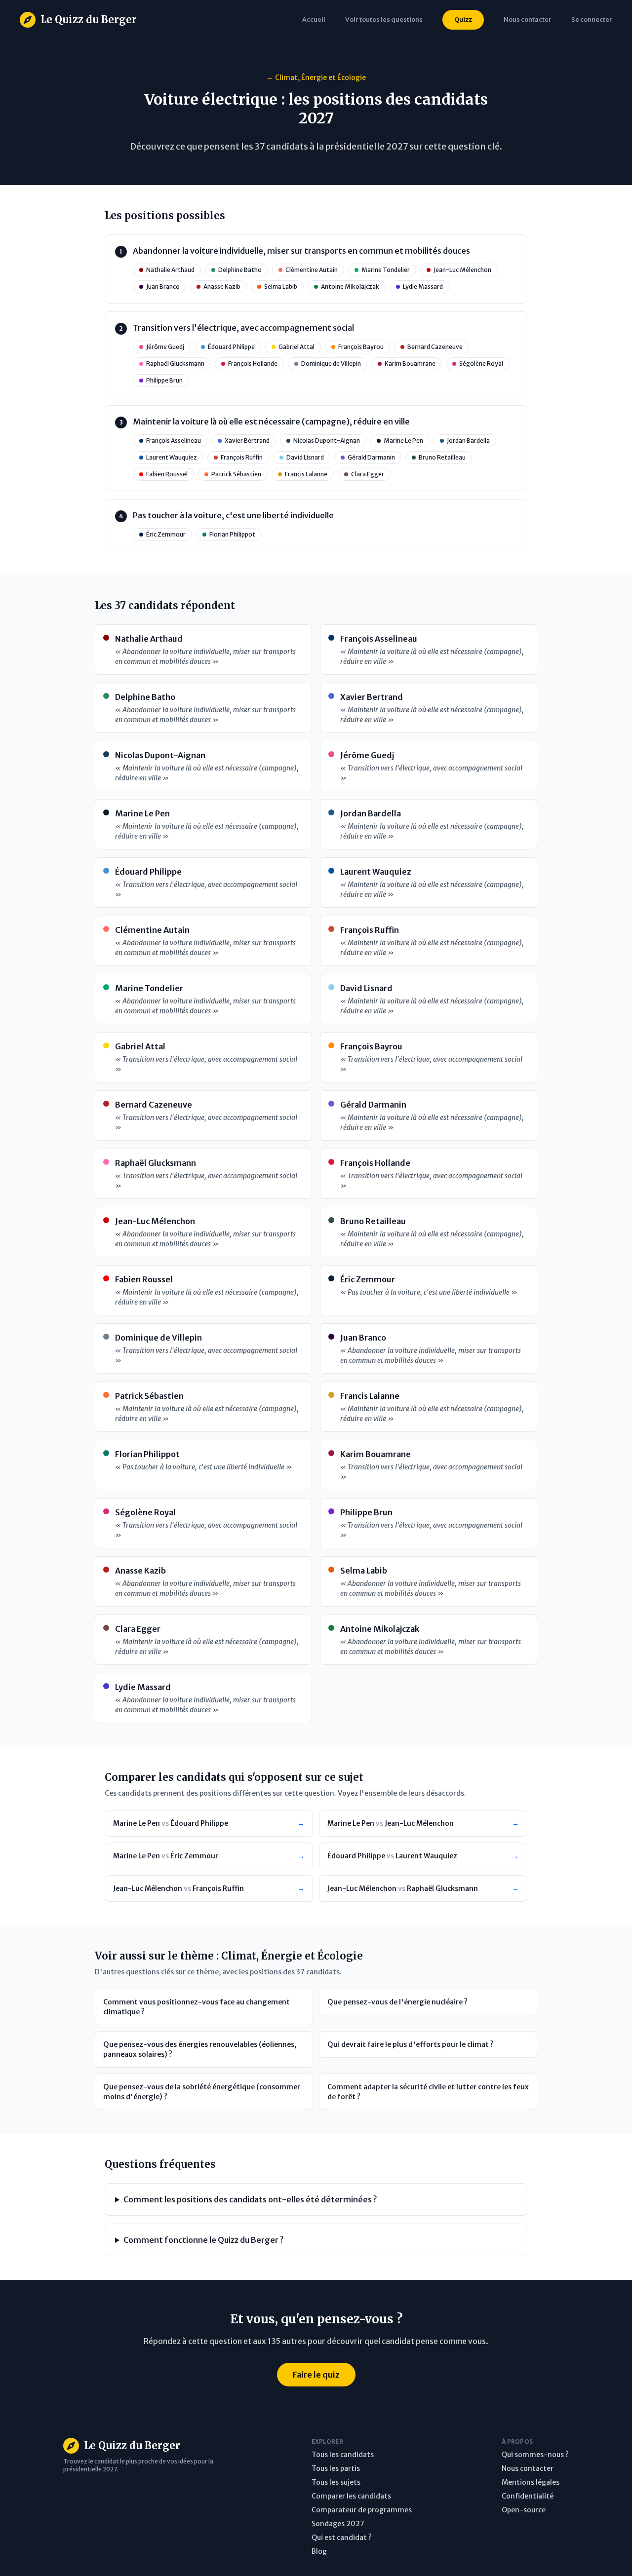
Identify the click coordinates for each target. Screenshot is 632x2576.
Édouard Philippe (231, 347)
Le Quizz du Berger (89, 19)
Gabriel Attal (296, 347)
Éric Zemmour (166, 534)
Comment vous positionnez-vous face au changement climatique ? (197, 2007)
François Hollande (253, 364)
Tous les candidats (343, 2455)
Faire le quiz (316, 2375)
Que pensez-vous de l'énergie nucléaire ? (397, 2002)
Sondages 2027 (338, 2524)
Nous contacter (528, 2468)
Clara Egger (368, 474)
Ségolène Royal (481, 364)
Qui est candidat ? (342, 2538)
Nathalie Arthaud (170, 270)
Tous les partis (336, 2468)
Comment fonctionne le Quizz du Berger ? (203, 2240)
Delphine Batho (240, 270)
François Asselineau (174, 441)
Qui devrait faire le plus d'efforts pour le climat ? (411, 2044)
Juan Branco (163, 287)
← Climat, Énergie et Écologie (316, 77)
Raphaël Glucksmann (175, 364)
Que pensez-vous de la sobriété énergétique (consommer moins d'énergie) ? (202, 2092)
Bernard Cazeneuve (435, 347)
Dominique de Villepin (331, 364)
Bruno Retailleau (442, 457)
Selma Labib (281, 287)
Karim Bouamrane (410, 364)
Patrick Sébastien (236, 474)
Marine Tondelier (386, 270)
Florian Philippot (232, 534)
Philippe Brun (164, 380)
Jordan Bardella (468, 441)
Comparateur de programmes (362, 2510)
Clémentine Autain (312, 270)
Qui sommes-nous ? (535, 2455)
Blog (319, 2551)
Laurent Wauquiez (172, 457)
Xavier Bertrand (247, 441)
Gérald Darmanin (371, 457)
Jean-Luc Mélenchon (462, 270)
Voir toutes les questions (384, 19)
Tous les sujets (336, 2482)
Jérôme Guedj (165, 347)
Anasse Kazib (222, 287)
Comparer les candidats (351, 2496)
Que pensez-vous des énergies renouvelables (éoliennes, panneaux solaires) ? (200, 2049)
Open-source (524, 2510)
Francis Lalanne (306, 474)
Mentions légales (531, 2482)
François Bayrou (361, 347)
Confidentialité (528, 2496)
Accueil (314, 19)
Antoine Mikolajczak (350, 287)
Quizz (463, 19)
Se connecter (592, 19)
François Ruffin (242, 457)
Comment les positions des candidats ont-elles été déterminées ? (250, 2199)
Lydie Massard (423, 287)
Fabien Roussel (167, 474)
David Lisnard (305, 457)
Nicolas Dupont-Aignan (327, 441)
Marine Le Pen (403, 441)
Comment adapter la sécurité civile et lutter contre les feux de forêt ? (428, 2092)
